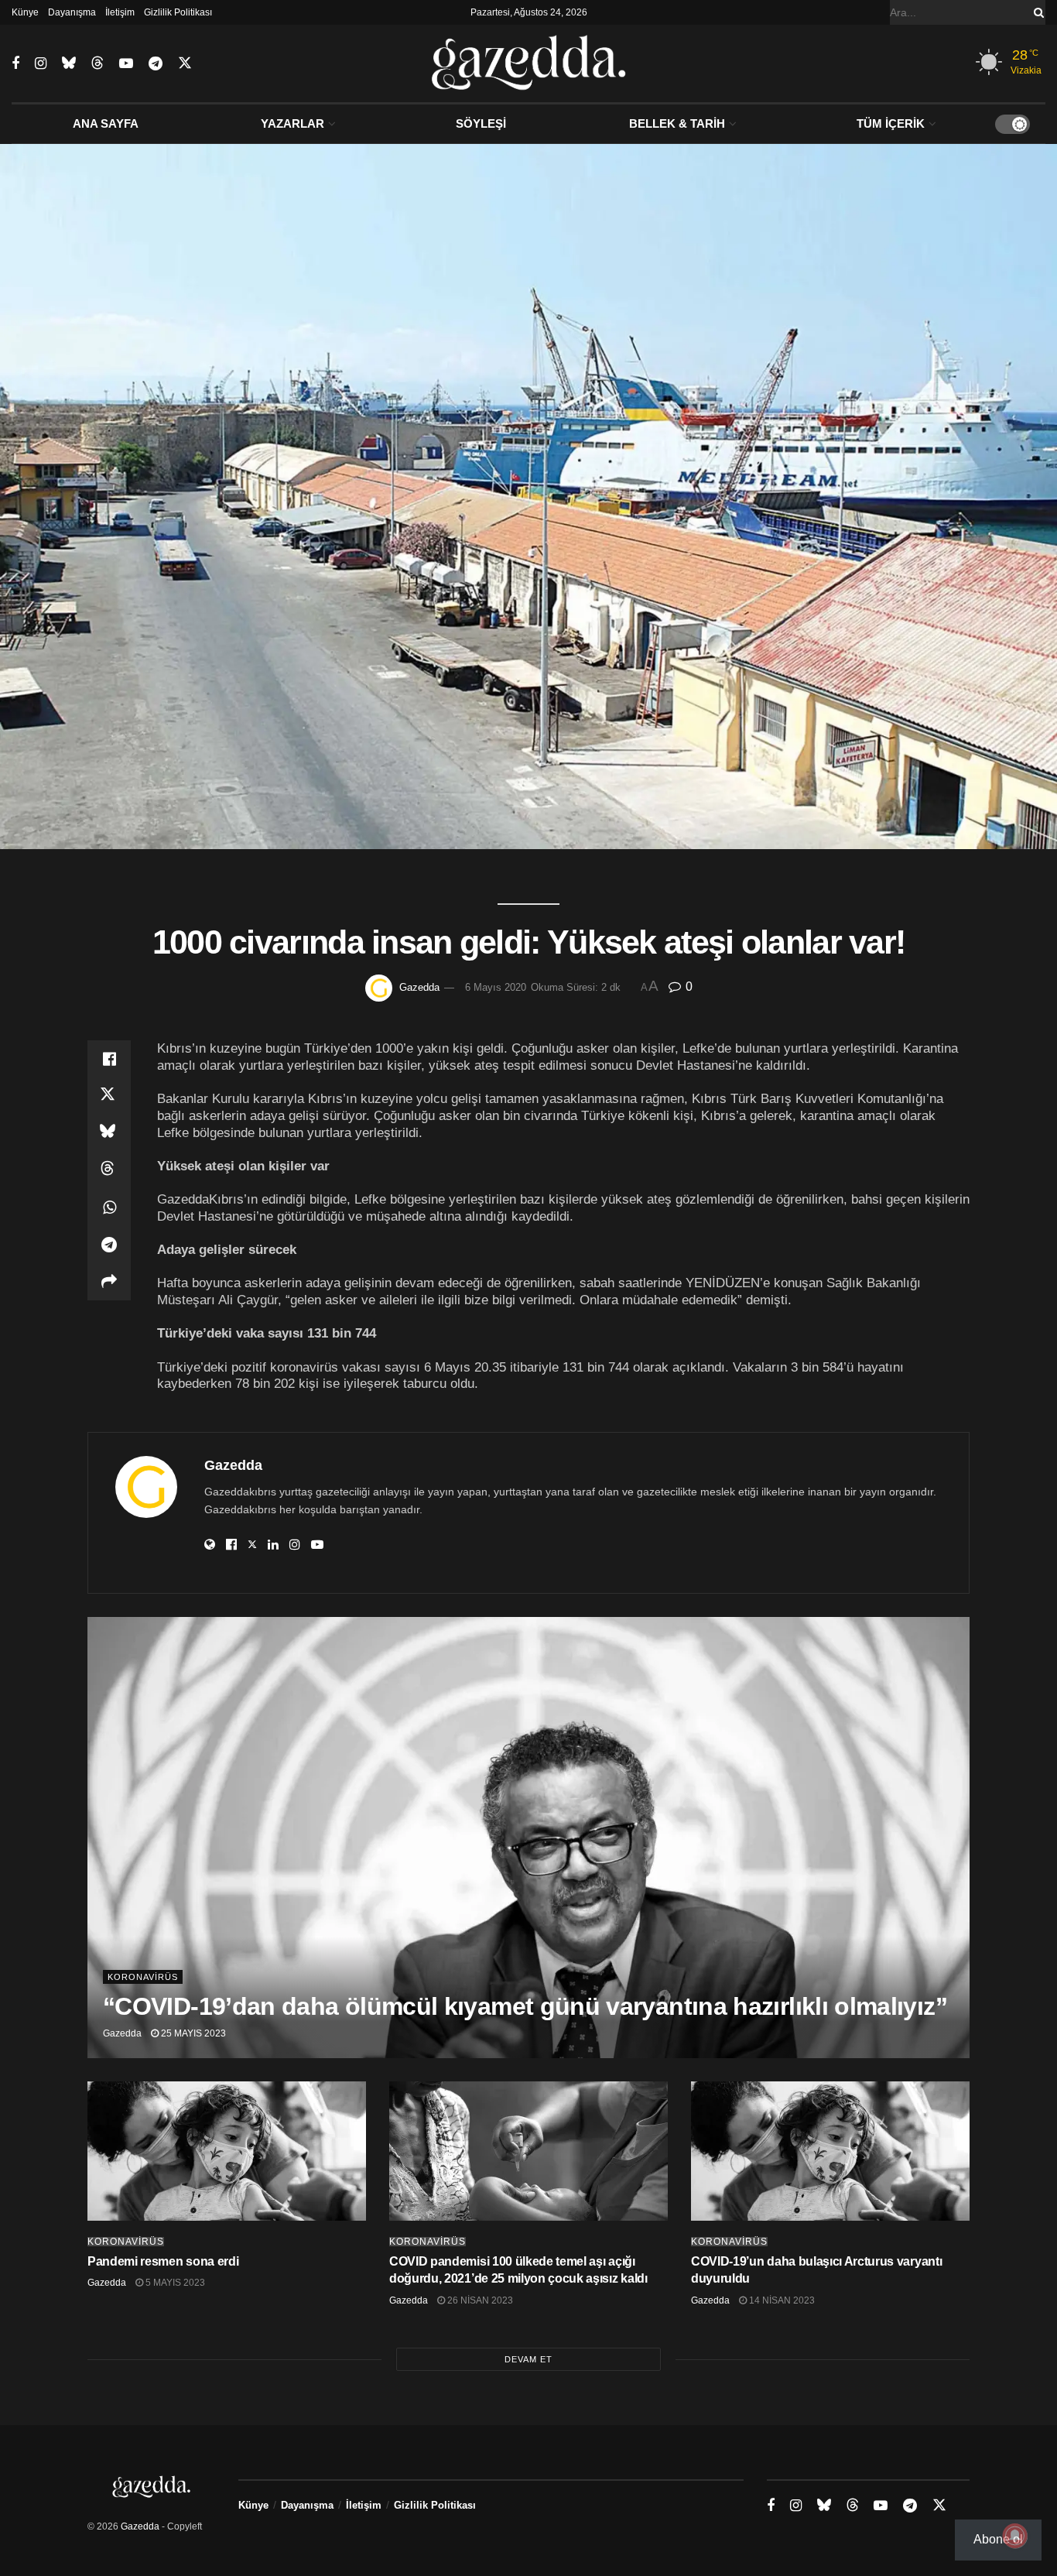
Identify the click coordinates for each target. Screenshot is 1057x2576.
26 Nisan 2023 (479, 2300)
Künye (25, 12)
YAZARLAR (292, 123)
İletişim (120, 12)
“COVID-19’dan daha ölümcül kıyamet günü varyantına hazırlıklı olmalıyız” (525, 2006)
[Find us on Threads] (97, 63)
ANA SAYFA (106, 123)
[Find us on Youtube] (126, 64)
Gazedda (419, 987)
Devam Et (528, 2359)
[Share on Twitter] (109, 1096)
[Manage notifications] (1015, 2536)
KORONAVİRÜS (143, 1977)
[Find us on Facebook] (15, 64)
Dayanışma (72, 12)
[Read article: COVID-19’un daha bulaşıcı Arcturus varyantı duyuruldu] (830, 2151)
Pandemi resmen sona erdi (163, 2261)
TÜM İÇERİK (891, 123)
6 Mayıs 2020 (496, 987)
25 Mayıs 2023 (192, 2033)
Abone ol (998, 2539)
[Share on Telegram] (109, 1245)
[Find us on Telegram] (156, 64)
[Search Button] (1036, 12)
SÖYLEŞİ (481, 123)
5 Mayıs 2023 (174, 2283)
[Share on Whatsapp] (109, 1207)
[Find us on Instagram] (41, 64)
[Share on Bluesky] (109, 1133)
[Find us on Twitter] (185, 63)
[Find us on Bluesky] (69, 63)
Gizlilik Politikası (178, 12)
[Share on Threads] (109, 1170)
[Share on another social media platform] (109, 1282)
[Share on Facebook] (109, 1059)
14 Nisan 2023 (781, 2300)
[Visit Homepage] (529, 63)
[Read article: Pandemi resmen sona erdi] (227, 2151)
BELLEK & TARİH (677, 123)
